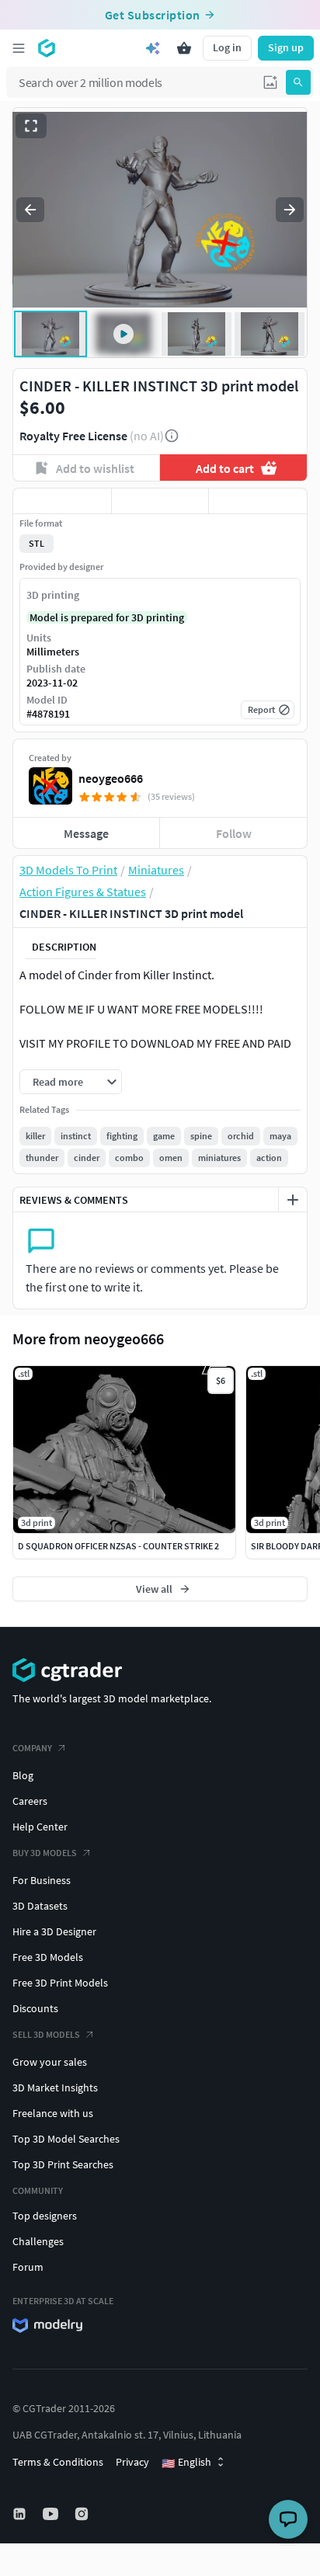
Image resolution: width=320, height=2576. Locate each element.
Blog (23, 1775)
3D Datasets (40, 1906)
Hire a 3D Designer (54, 1931)
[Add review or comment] (293, 1200)
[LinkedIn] (21, 2514)
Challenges (38, 2241)
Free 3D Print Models (60, 1983)
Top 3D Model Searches (66, 2139)
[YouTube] (52, 2514)
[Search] (298, 82)
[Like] (62, 501)
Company (32, 1748)
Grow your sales (50, 2062)
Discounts (35, 2008)
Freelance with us (53, 2113)
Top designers (45, 2216)
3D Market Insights (55, 2088)
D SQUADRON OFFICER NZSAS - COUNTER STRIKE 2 (118, 1546)
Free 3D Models (48, 1957)
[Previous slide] (30, 210)
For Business (42, 1880)
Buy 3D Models (45, 1853)
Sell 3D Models (46, 2034)
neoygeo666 (111, 778)
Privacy (132, 2462)
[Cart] (184, 48)
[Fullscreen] (31, 126)
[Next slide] (290, 210)
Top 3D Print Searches (63, 2164)
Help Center (40, 1827)
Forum (28, 2267)
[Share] (258, 501)
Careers (30, 1801)
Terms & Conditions (58, 2462)
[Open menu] (19, 48)
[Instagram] (83, 2514)
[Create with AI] (153, 48)
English (186, 2463)
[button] (270, 82)
